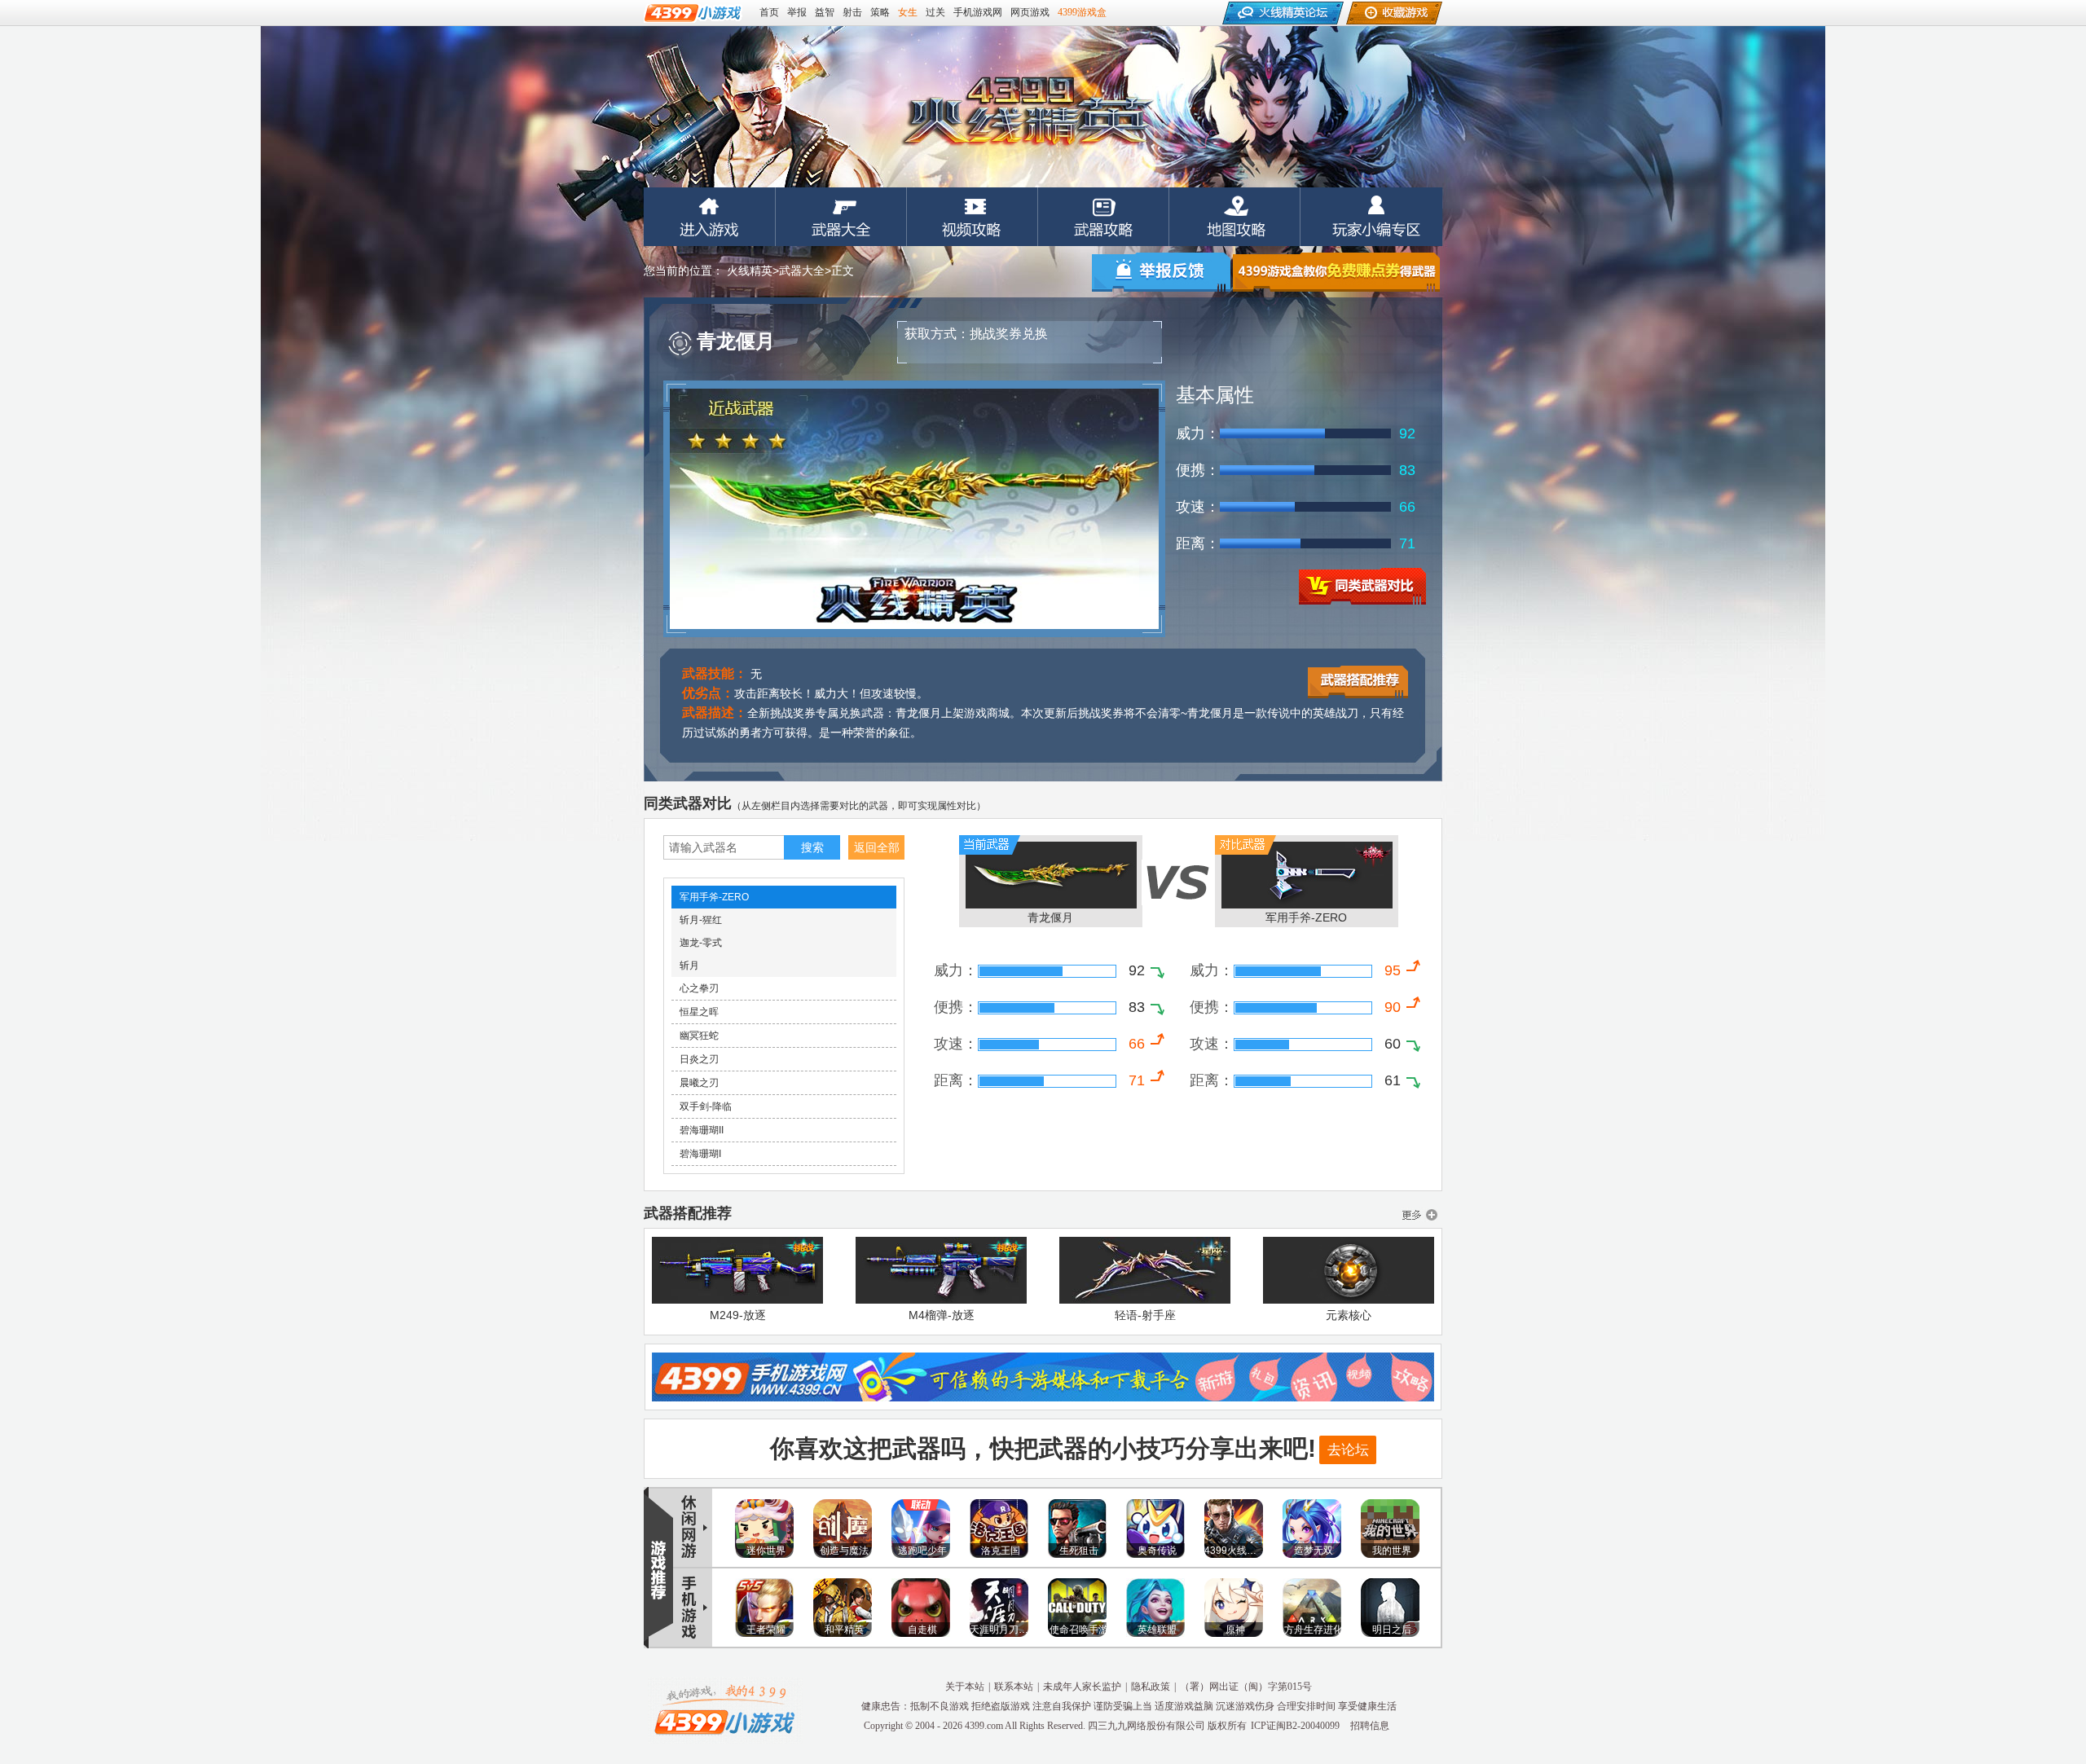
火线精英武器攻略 (1104, 217)
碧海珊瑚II (702, 1130)
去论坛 (1348, 1450)
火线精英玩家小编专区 (1371, 217)
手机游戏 (689, 1609)
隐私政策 (1151, 1687)
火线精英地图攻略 (1235, 217)
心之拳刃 (699, 988)
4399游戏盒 (1082, 12)
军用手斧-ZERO (714, 897)
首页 (769, 12)
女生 (908, 12)
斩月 (689, 966)
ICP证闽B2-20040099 (1295, 1726)
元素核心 (1349, 1315)
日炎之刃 (699, 1059)
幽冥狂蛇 (699, 1036)
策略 (880, 12)
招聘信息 (1370, 1726)
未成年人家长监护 (1082, 1687)
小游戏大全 (725, 1710)
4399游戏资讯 (689, 1526)
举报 (797, 12)
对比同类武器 (1362, 586)
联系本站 (1014, 1687)
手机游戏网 (978, 12)
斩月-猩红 (701, 920)
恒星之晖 (699, 1012)
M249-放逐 (738, 1315)
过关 (935, 12)
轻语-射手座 (1145, 1315)
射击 (852, 12)
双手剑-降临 (706, 1106)
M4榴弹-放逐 (942, 1315)
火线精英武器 (1419, 1215)
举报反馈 (1161, 272)
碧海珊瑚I (700, 1154)
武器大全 (802, 271)
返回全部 (877, 847)
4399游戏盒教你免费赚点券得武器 (1336, 272)
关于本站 (965, 1687)
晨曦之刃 (699, 1083)
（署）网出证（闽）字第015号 (1246, 1687)
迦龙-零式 (701, 943)
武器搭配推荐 (1358, 682)
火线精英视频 (973, 217)
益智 (825, 12)
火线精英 (710, 217)
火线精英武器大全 (841, 217)
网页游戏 (1030, 12)
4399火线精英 (1027, 110)
